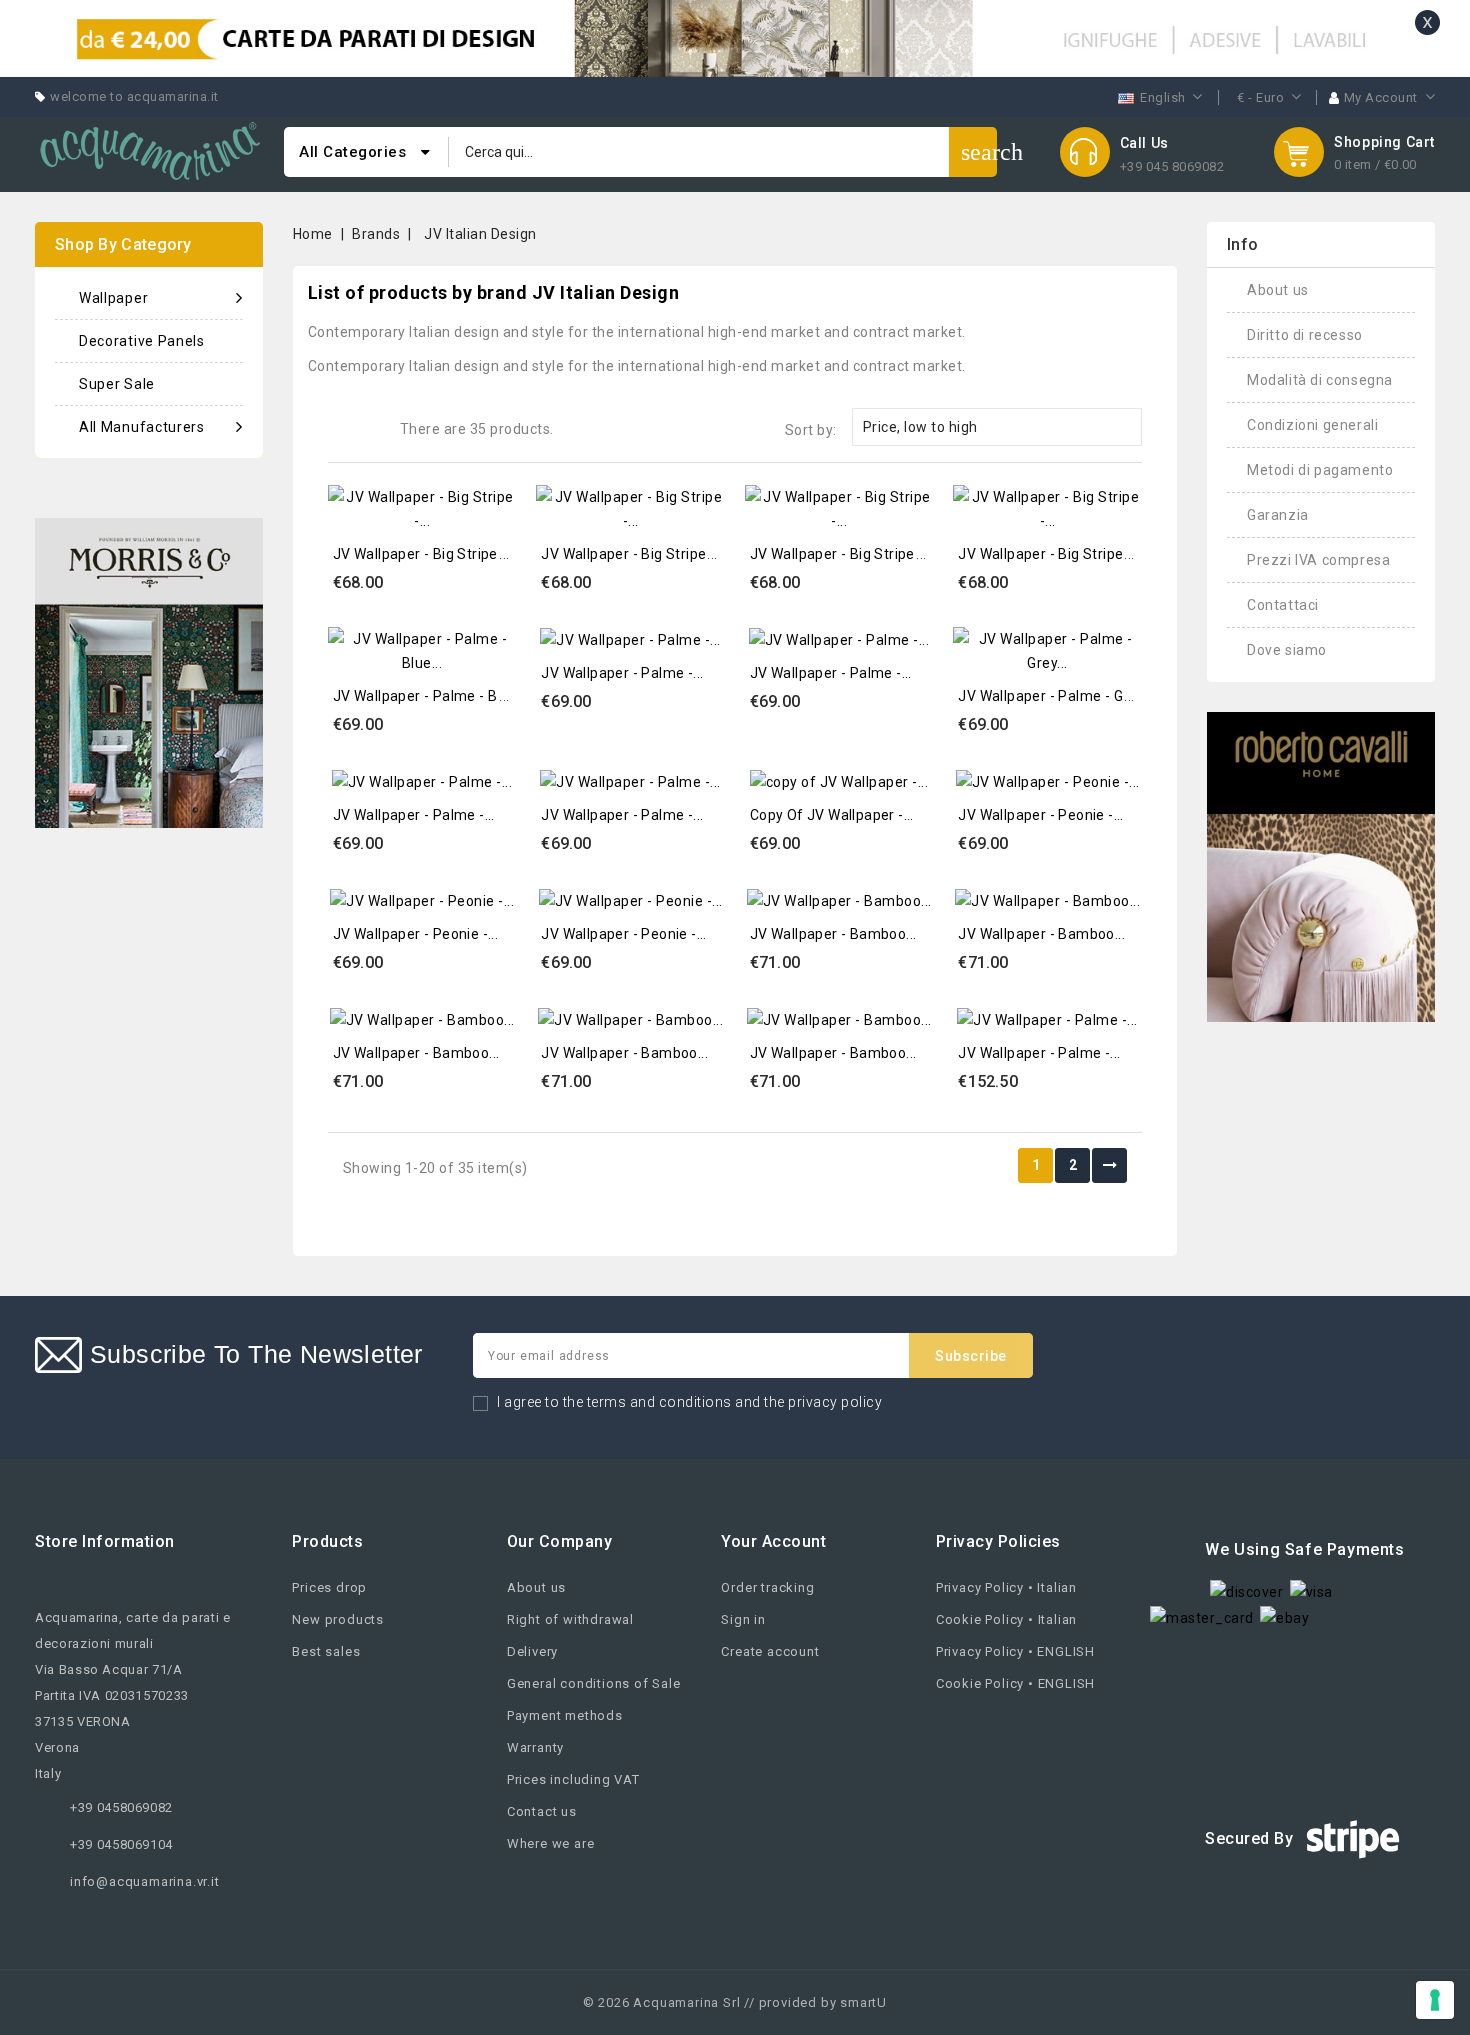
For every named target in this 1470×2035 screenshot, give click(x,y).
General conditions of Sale (594, 1683)
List (372, 427)
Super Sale (117, 384)
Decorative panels (142, 341)
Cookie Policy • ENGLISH (1015, 1683)
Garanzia (1278, 515)
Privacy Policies (998, 1541)
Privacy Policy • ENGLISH (1015, 1651)
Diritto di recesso (1305, 335)
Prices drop (329, 1587)
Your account (773, 1541)
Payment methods (565, 1715)
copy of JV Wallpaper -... (832, 815)
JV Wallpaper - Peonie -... (1040, 815)
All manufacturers (142, 427)
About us (1278, 290)
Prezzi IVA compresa (1318, 560)
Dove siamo (1287, 650)
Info (1242, 244)
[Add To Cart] (496, 497)
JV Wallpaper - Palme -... (622, 673)
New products (338, 1619)
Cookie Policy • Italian (1006, 1619)
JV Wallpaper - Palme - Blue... (430, 696)
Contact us (542, 1811)
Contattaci (1283, 605)
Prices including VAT (573, 1779)
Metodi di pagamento (1320, 470)
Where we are (551, 1843)
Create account (770, 1651)
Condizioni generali (1312, 425)
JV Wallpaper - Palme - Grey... (1055, 696)
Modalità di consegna (1320, 380)
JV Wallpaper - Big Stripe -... (425, 554)
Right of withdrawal (570, 1619)
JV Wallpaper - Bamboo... (833, 934)
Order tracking (767, 1587)
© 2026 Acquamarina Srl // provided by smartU (735, 2002)
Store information (105, 1541)
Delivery (532, 1651)
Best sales (326, 1651)
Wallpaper (113, 298)
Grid (342, 427)
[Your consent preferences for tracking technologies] (1435, 2000)
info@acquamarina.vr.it (145, 1881)
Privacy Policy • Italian (1006, 1587)
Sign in (743, 1619)
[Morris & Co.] (149, 672)
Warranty (535, 1747)
